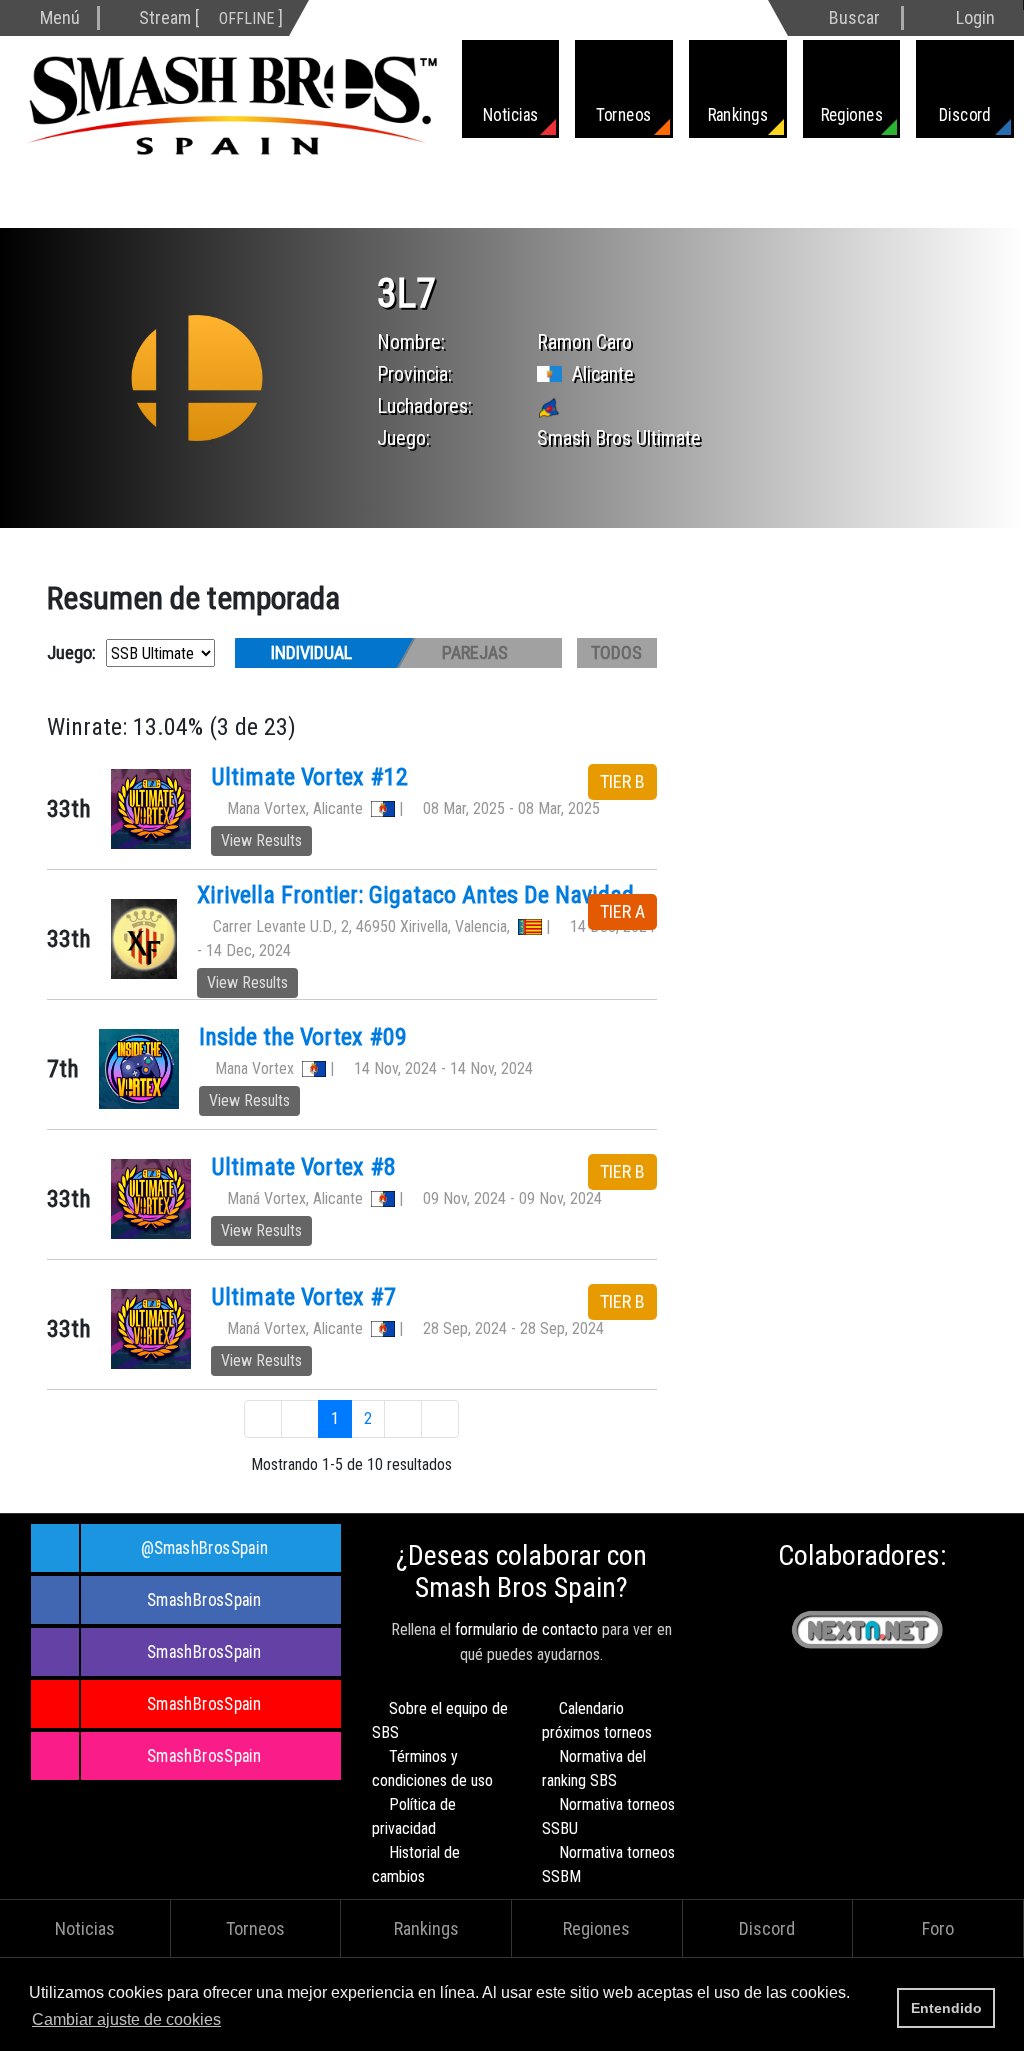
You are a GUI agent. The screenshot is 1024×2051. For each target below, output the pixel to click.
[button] (231, 2021)
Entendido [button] (946, 2008)
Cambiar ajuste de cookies (126, 2019)
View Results (261, 840)
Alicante (603, 374)
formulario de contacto (526, 1629)
